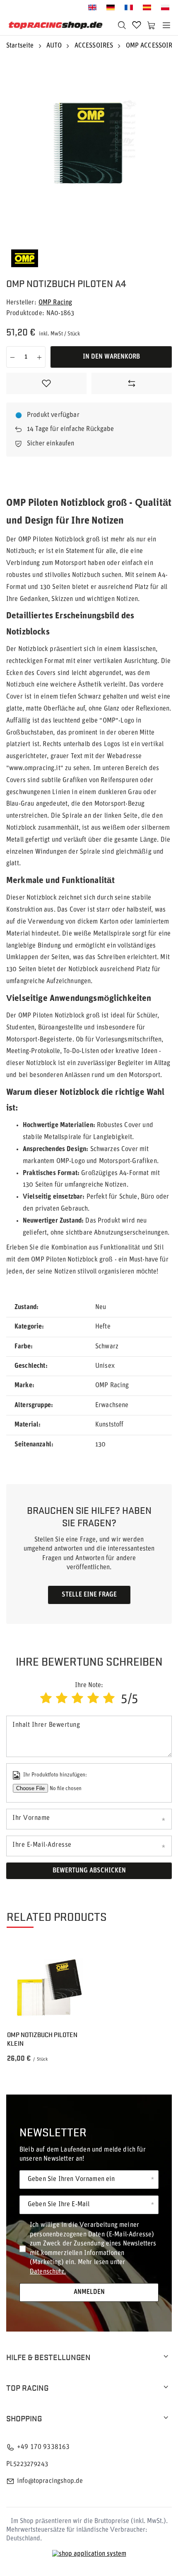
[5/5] (109, 1699)
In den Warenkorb (111, 357)
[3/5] (77, 1699)
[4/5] (93, 1699)
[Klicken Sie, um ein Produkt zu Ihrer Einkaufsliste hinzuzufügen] (46, 383)
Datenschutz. (48, 2272)
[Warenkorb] (152, 25)
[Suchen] (122, 25)
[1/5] (46, 1699)
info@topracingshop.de (50, 2481)
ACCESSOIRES (94, 46)
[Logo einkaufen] (56, 25)
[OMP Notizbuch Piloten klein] (49, 1984)
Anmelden (89, 2292)
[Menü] (166, 25)
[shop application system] (89, 2554)
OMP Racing (55, 303)
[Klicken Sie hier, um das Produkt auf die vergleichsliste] (132, 383)
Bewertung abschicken (89, 1871)
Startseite (20, 46)
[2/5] (62, 1699)
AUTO (54, 46)
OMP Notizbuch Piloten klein (42, 2039)
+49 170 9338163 (43, 2447)
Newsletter (53, 2132)
